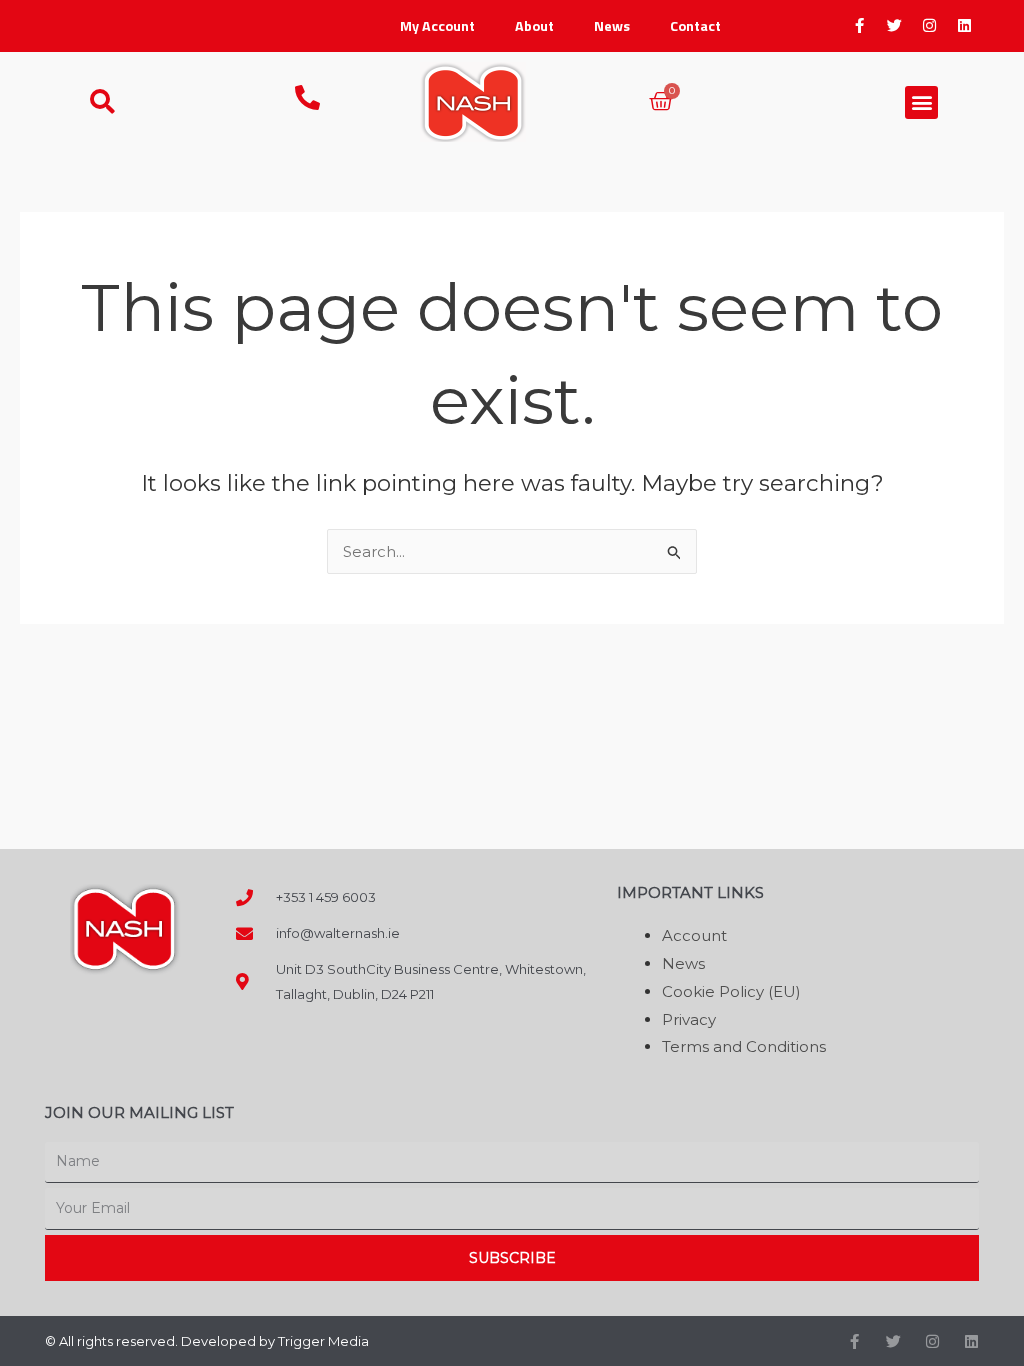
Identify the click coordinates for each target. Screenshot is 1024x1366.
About (534, 26)
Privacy (689, 1019)
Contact (695, 26)
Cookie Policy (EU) (731, 991)
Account (694, 935)
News (612, 26)
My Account (437, 26)
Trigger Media (323, 1341)
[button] (921, 102)
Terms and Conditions (744, 1046)
